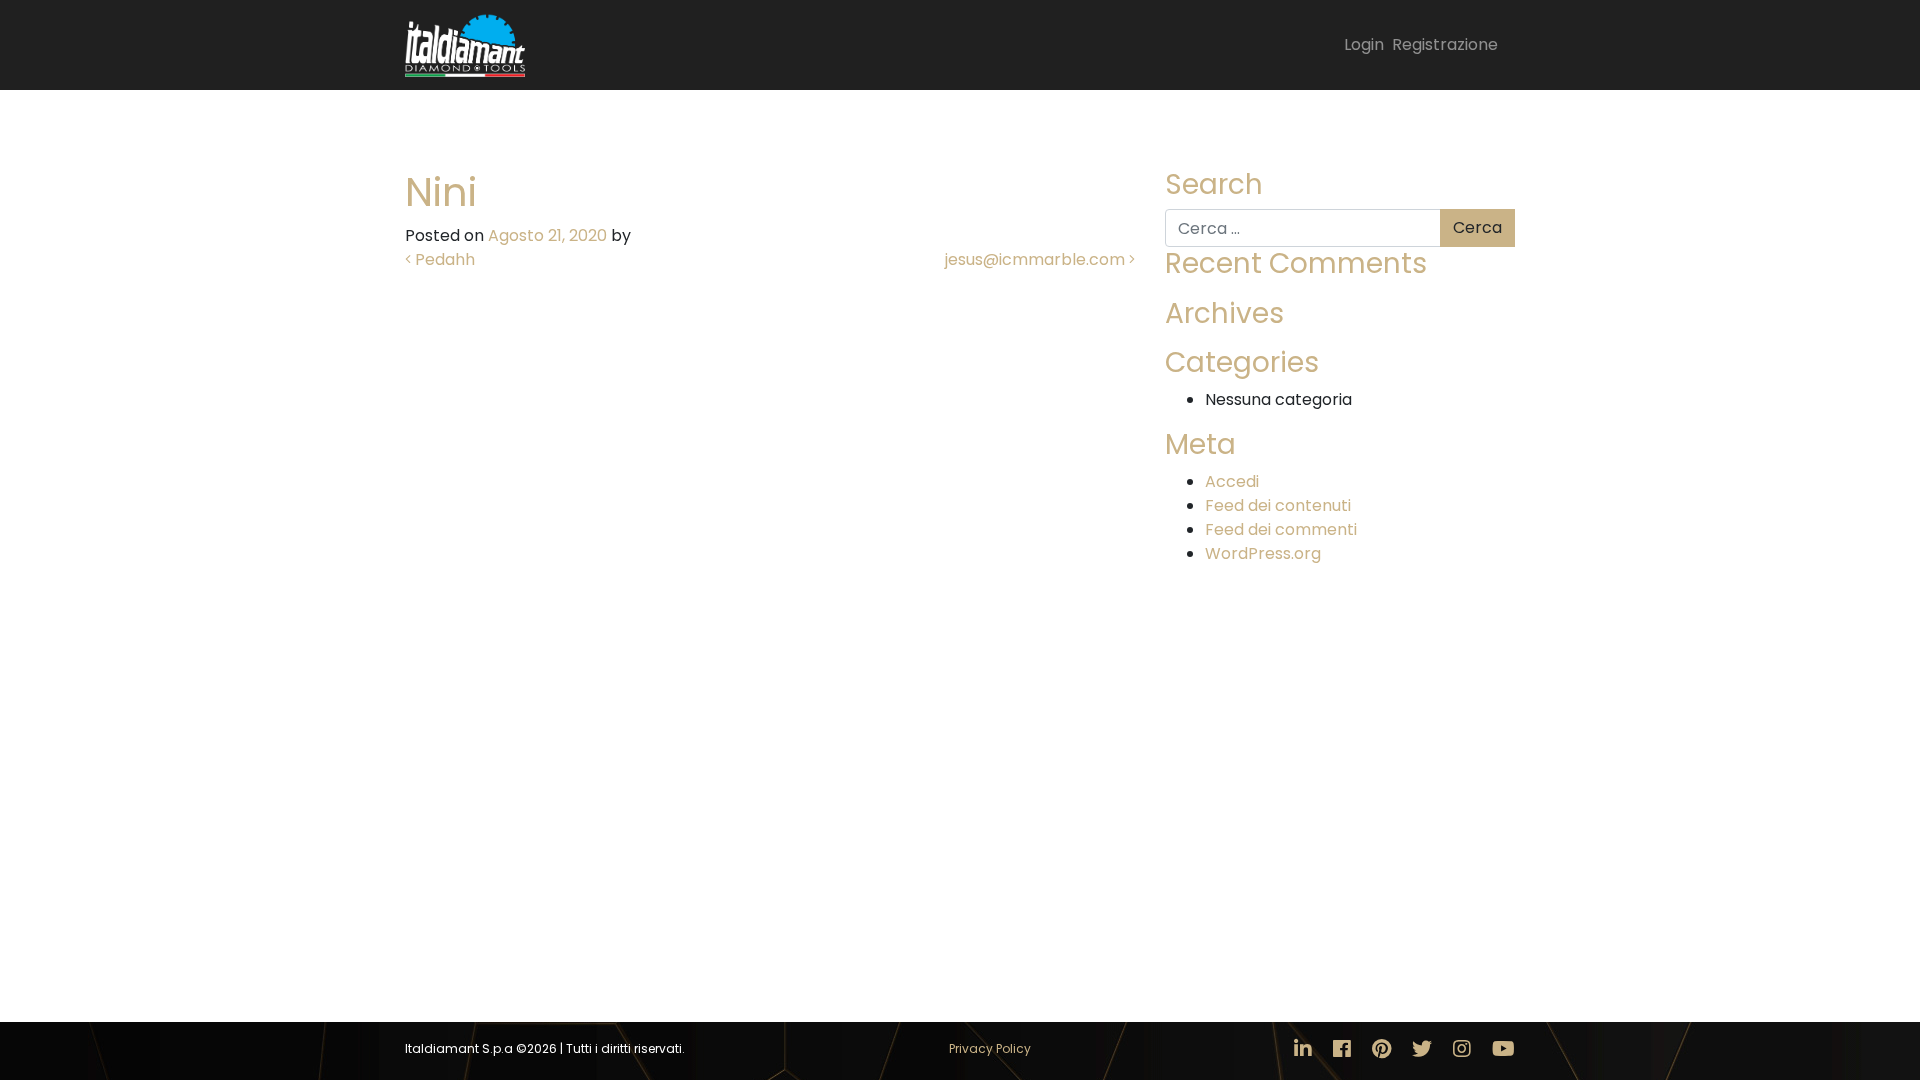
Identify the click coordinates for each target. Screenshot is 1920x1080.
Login (1364, 44)
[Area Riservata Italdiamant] (465, 45)
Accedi (1232, 481)
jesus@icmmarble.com (1037, 259)
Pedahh (443, 259)
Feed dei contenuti (1278, 505)
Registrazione (1445, 44)
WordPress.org (1263, 553)
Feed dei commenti (1281, 529)
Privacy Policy (990, 1048)
